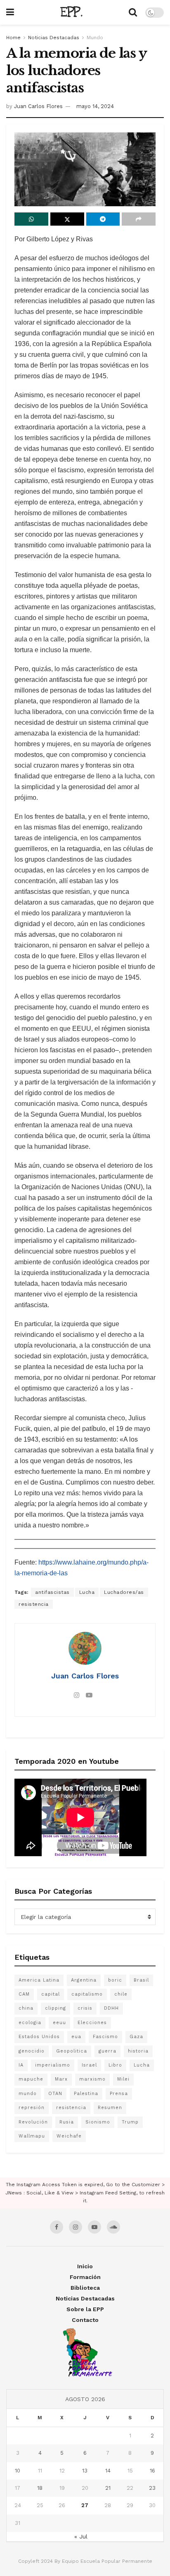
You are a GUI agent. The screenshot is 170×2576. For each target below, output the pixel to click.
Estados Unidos (39, 2037)
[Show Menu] (10, 12)
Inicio (85, 2266)
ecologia (30, 2023)
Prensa (119, 2094)
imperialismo (53, 2065)
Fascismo (105, 2037)
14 (108, 2471)
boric (115, 1980)
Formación (85, 2277)
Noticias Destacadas (54, 38)
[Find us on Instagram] (76, 2227)
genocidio (32, 2051)
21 (108, 2488)
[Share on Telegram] (103, 219)
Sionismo (98, 2122)
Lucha (87, 1592)
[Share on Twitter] (67, 219)
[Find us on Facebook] (57, 2227)
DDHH (111, 2008)
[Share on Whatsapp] (31, 219)
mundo (28, 2094)
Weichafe (69, 2136)
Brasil (141, 1980)
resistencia (34, 1604)
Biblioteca (85, 2288)
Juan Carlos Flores (38, 106)
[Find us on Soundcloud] (113, 2227)
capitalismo (87, 1994)
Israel (89, 2065)
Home (13, 38)
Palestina (86, 2094)
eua (76, 2037)
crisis (85, 2008)
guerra (107, 2051)
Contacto (85, 2320)
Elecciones (92, 2023)
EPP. (71, 12)
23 (152, 2488)
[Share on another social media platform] (139, 219)
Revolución (33, 2122)
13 (85, 2471)
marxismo (92, 2079)
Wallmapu (32, 2136)
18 (40, 2488)
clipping (55, 2008)
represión (32, 2108)
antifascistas (52, 1592)
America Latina (39, 1980)
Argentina (84, 1980)
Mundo (95, 38)
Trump (130, 2122)
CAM (24, 1994)
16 (152, 2471)
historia (138, 2051)
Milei (123, 2079)
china (26, 2008)
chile (121, 1994)
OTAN (55, 2094)
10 (18, 2471)
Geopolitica (72, 2051)
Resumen (110, 2108)
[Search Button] (133, 12)
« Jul (81, 2536)
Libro (115, 2065)
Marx (61, 2079)
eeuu (59, 2023)
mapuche (31, 2079)
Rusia (67, 2122)
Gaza (136, 2037)
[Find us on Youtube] (94, 2227)
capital (51, 1994)
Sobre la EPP (85, 2309)
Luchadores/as (124, 1592)
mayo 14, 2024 (95, 106)
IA (21, 2065)
